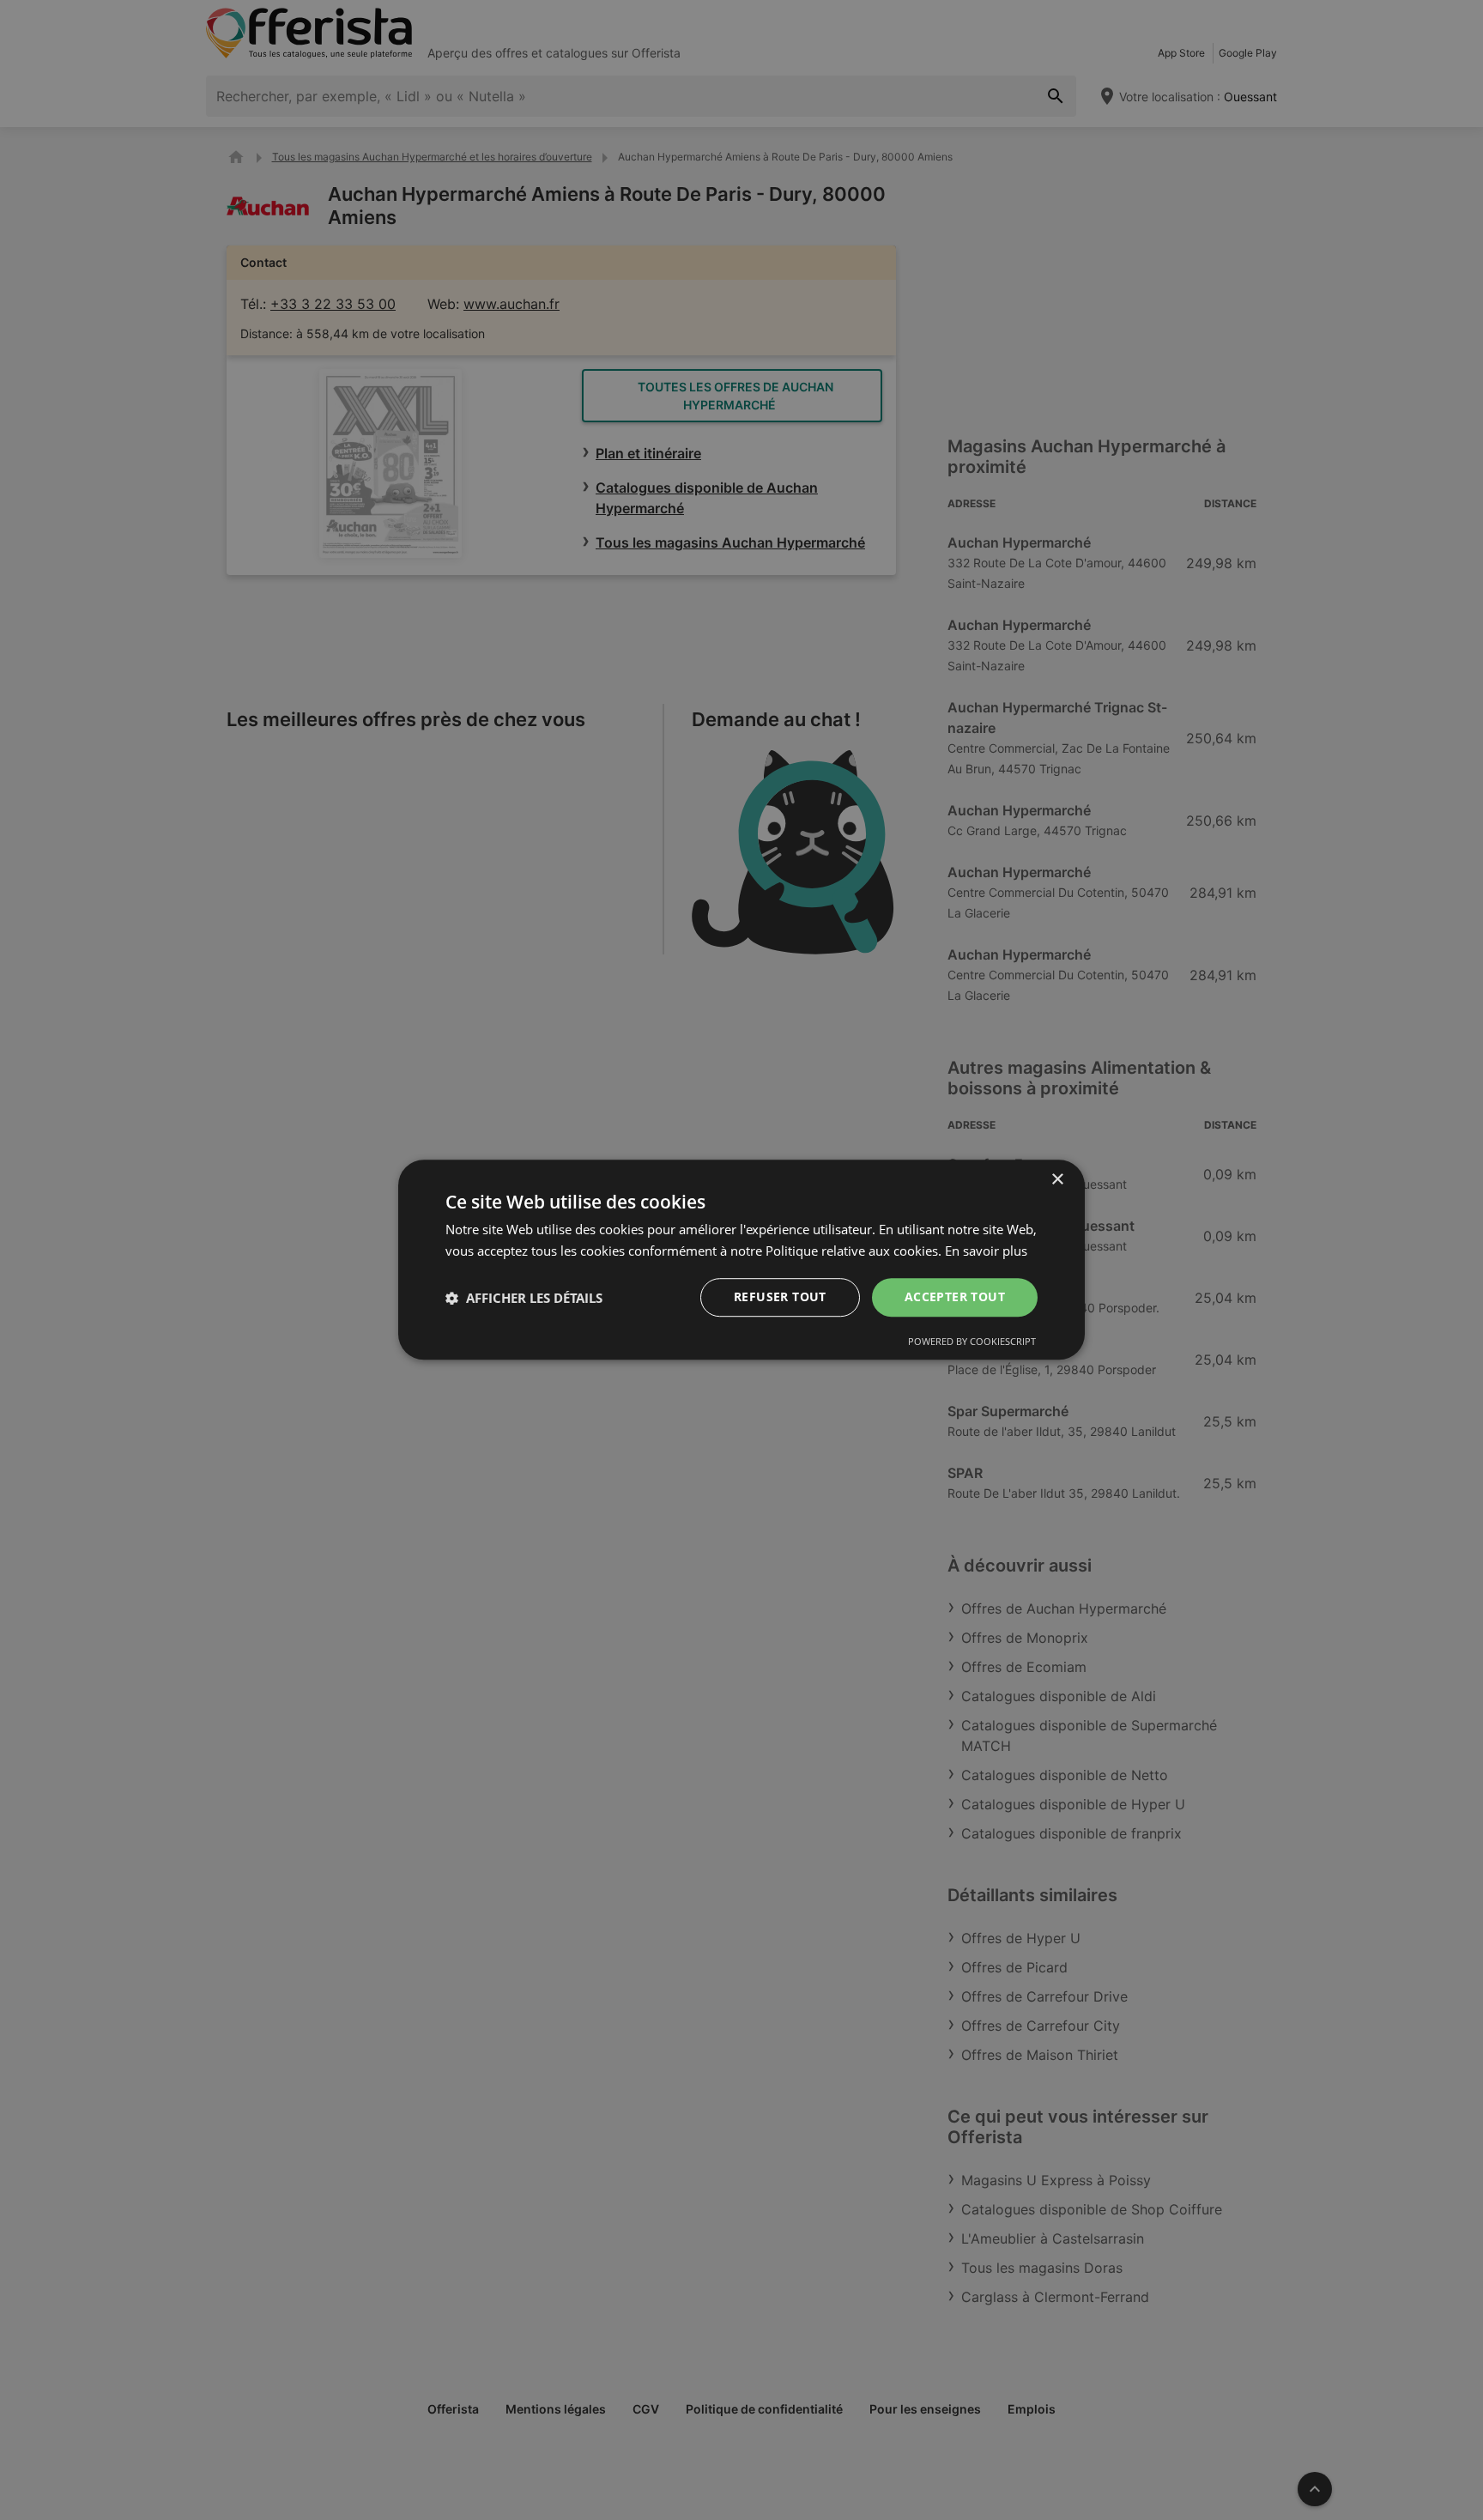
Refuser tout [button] (780, 1297)
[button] (524, 1298)
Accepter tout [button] (955, 1297)
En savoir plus (986, 1251)
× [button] (1057, 1180)
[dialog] (741, 1260)
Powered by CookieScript (972, 1342)
